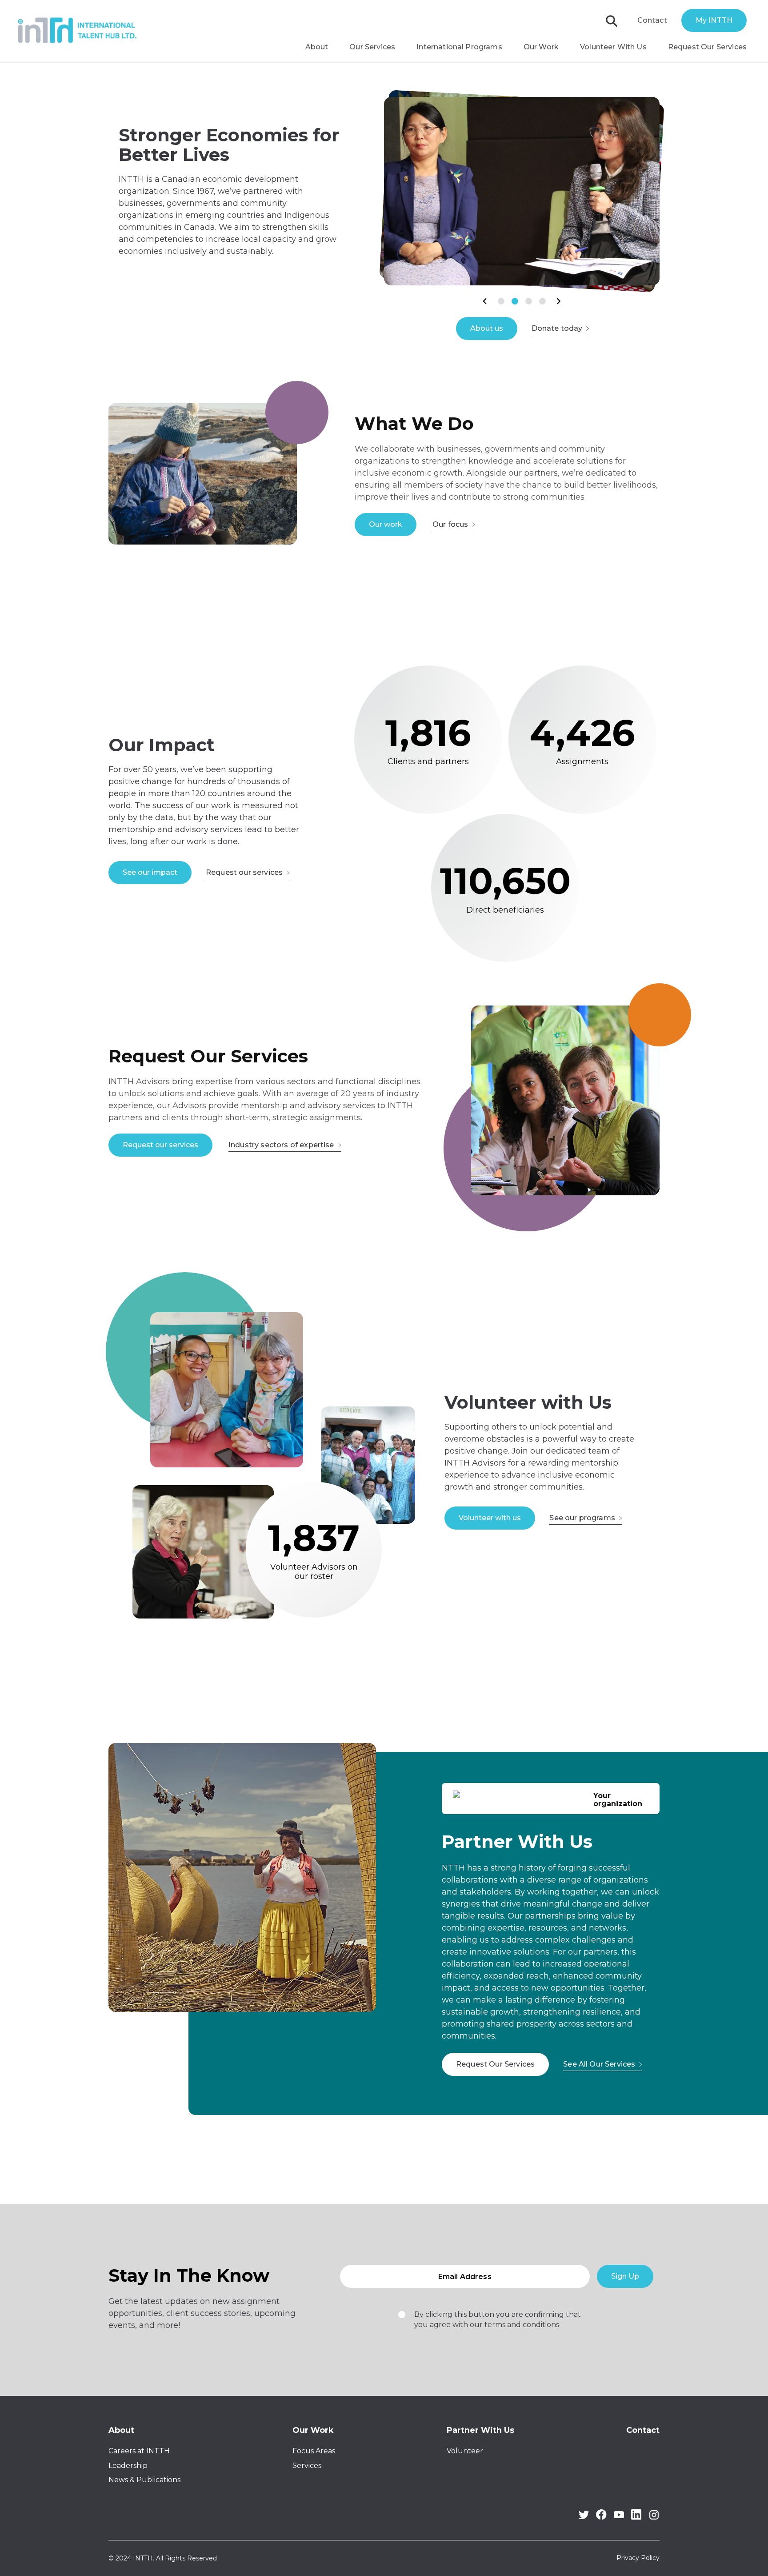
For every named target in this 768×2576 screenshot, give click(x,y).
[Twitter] (584, 2517)
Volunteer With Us (613, 47)
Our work (386, 524)
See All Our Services (599, 2064)
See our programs (582, 1518)
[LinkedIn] (636, 2518)
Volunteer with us (490, 1518)
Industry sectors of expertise (281, 1145)
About (317, 47)
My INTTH (714, 20)
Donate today (557, 328)
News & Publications (144, 2480)
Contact (652, 20)
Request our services (244, 872)
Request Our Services (707, 47)
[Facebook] (601, 2518)
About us (487, 328)
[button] (485, 301)
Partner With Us (480, 2430)
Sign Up (625, 2276)
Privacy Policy (638, 2558)
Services (307, 2466)
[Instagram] (654, 2518)
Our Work (541, 47)
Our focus (450, 524)
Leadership (128, 2466)
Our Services (372, 47)
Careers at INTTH (139, 2451)
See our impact (150, 872)
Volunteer (465, 2451)
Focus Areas (314, 2451)
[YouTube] (619, 2516)
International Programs (459, 47)
